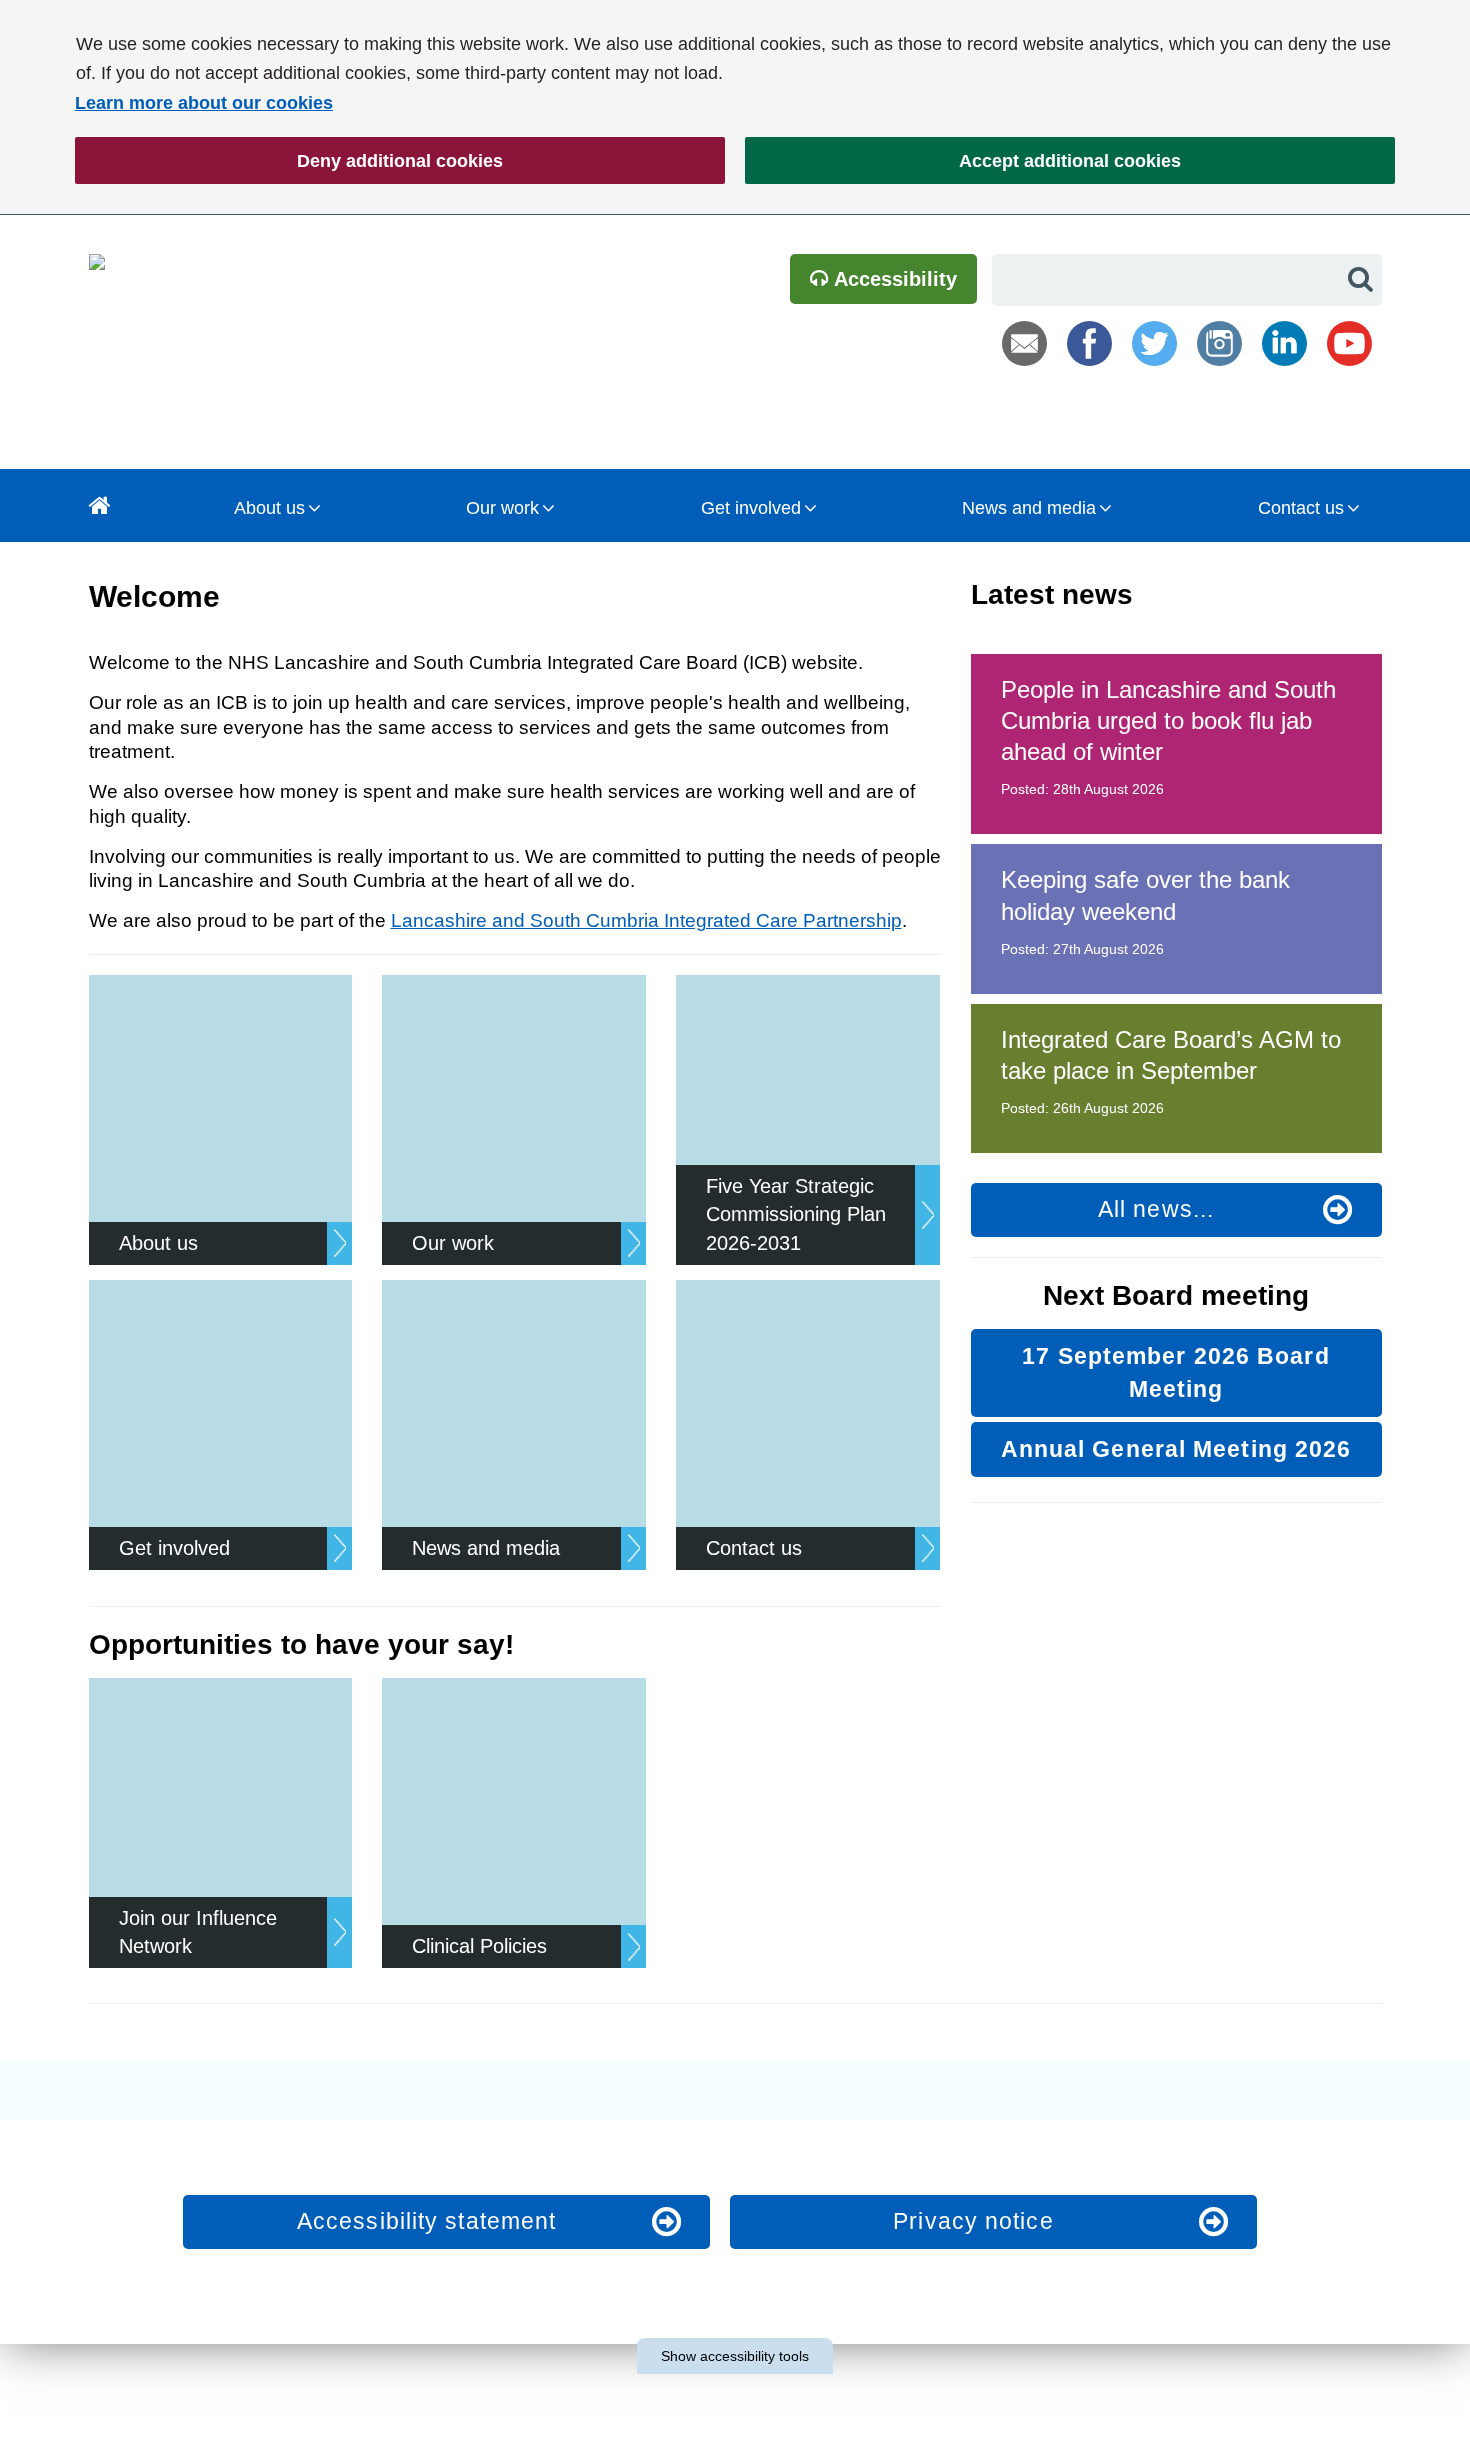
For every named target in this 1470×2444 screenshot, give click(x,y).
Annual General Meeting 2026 (1176, 1449)
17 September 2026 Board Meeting (1175, 1372)
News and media (1029, 508)
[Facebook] (1089, 343)
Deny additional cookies (289, 161)
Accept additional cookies (963, 161)
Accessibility (893, 279)
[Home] (100, 505)
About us (269, 508)
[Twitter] (1154, 343)
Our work (502, 508)
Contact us (1301, 508)
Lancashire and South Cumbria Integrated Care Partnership (646, 920)
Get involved (751, 508)
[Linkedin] (1284, 343)
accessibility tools (735, 2356)
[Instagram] (1219, 343)
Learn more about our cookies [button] (204, 103)
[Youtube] (1349, 343)
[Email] (1024, 343)
